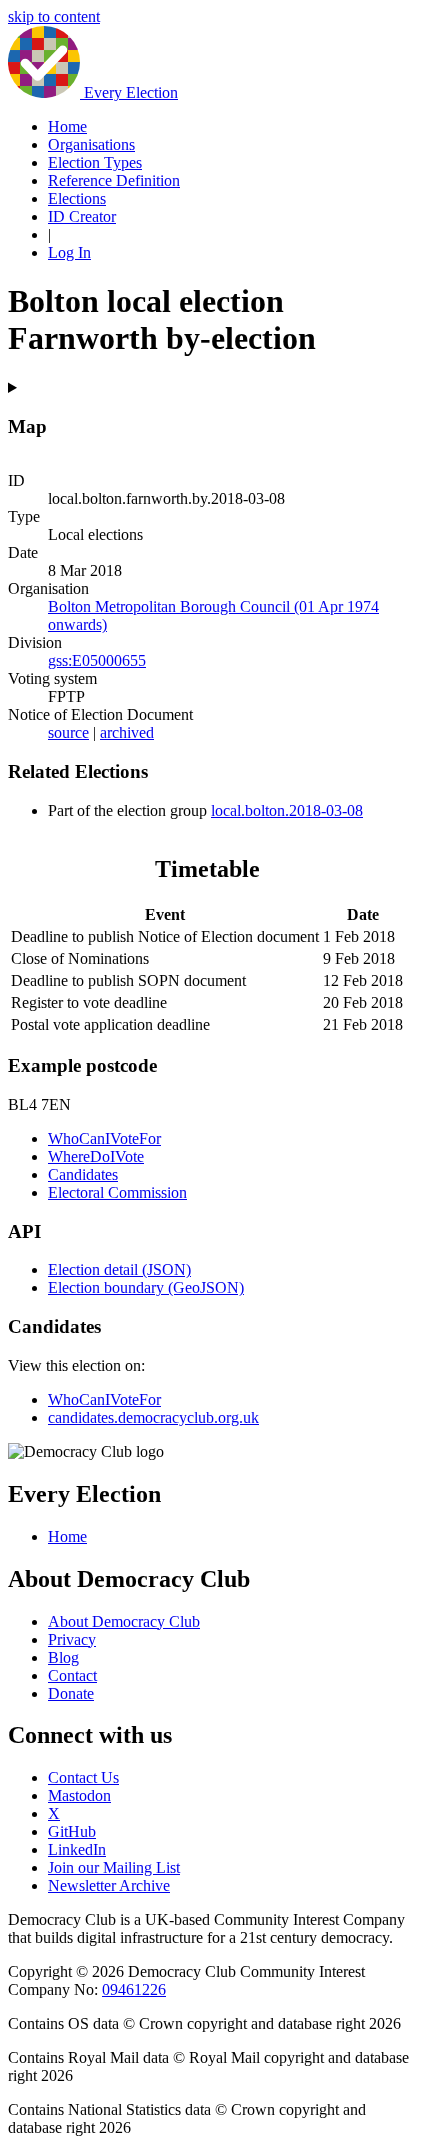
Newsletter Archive (109, 1885)
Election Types (95, 162)
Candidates (83, 1174)
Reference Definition (114, 180)
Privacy (72, 1639)
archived (127, 732)
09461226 (134, 1989)
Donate (71, 1693)
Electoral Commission (117, 1192)
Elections (77, 198)
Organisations (91, 144)
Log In (69, 252)
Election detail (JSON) (119, 1269)
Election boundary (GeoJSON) (146, 1287)
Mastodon (79, 1795)
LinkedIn (77, 1849)
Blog (63, 1657)
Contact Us (83, 1777)
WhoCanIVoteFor (104, 1138)
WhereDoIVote (96, 1156)
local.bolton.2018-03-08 (287, 810)
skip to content (54, 16)
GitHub (72, 1831)
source (68, 732)
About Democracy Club (124, 1621)
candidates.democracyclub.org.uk (153, 1417)
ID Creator (82, 216)
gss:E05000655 (97, 660)
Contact (72, 1675)
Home (67, 126)
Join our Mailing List (114, 1867)
